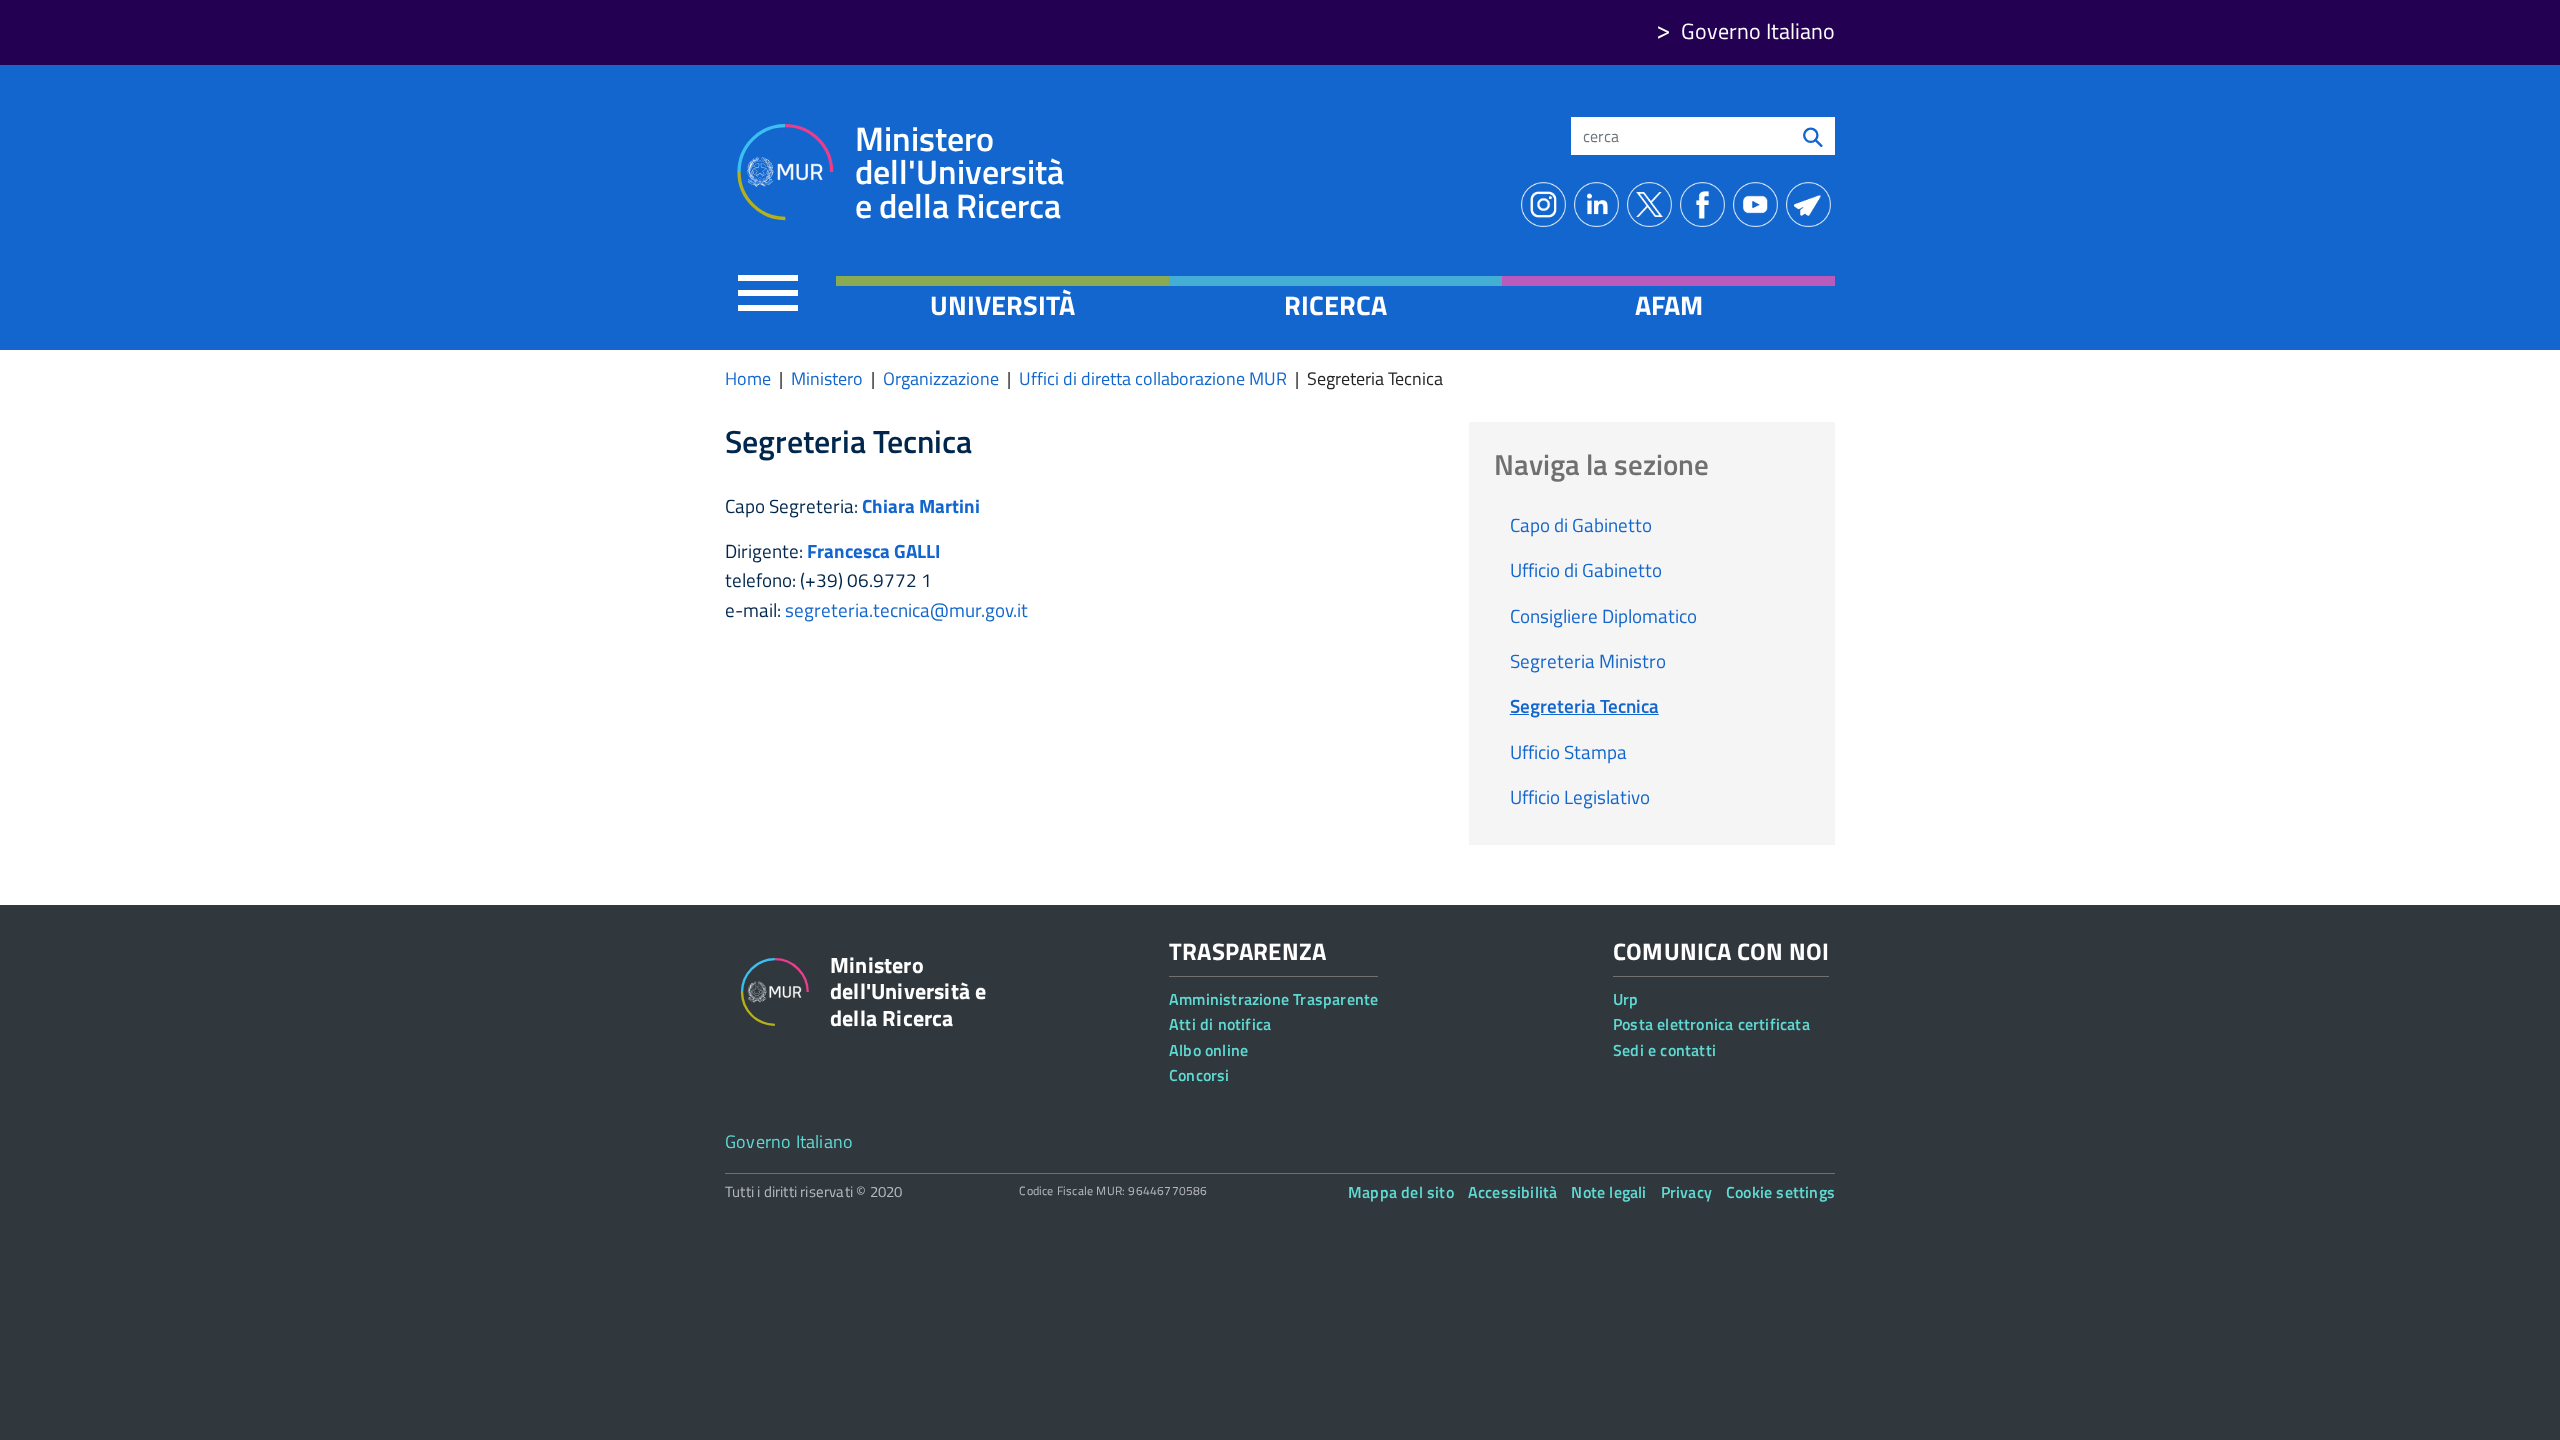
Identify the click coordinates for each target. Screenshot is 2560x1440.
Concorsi (1199, 1075)
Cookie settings (1780, 1192)
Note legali (1608, 1192)
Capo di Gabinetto (1581, 524)
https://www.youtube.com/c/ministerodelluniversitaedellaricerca (1759, 204)
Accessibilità (1513, 1192)
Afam (1669, 305)
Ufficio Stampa (1568, 751)
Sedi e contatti (1664, 1050)
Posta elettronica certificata (1711, 1024)
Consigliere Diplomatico (1603, 615)
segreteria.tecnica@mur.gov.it (906, 609)
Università (1002, 305)
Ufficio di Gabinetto (1586, 569)
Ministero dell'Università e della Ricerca (959, 172)
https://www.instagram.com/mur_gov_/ (1547, 204)
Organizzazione (941, 378)
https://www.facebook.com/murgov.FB (1706, 204)
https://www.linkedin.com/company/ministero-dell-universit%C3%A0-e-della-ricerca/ (1600, 204)
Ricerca (1335, 305)
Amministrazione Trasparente (1273, 999)
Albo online (1208, 1050)
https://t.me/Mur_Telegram (1812, 204)
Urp (1626, 999)
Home (748, 378)
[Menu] (768, 292)
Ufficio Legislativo (1580, 796)
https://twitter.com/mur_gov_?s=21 (1653, 204)
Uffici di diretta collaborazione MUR (1153, 378)
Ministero (827, 378)
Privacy (1686, 1192)
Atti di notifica (1220, 1024)
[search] (1813, 136)
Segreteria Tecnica (1584, 705)
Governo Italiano (1758, 31)
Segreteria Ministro (1588, 660)
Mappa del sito (1401, 1192)
